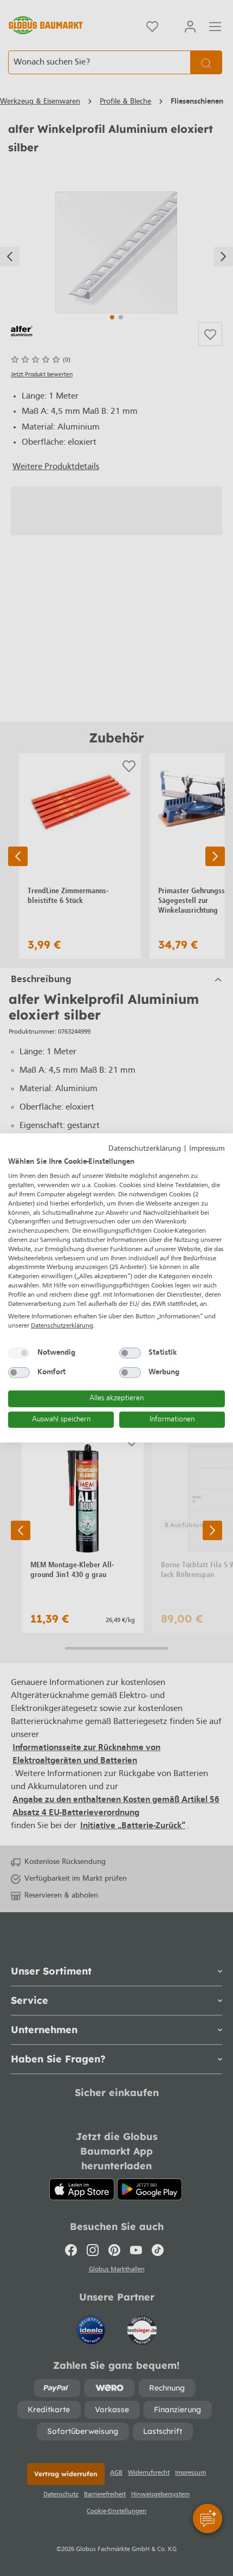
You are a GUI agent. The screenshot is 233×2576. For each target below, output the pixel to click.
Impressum (207, 1149)
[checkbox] (19, 1353)
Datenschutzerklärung (145, 1149)
